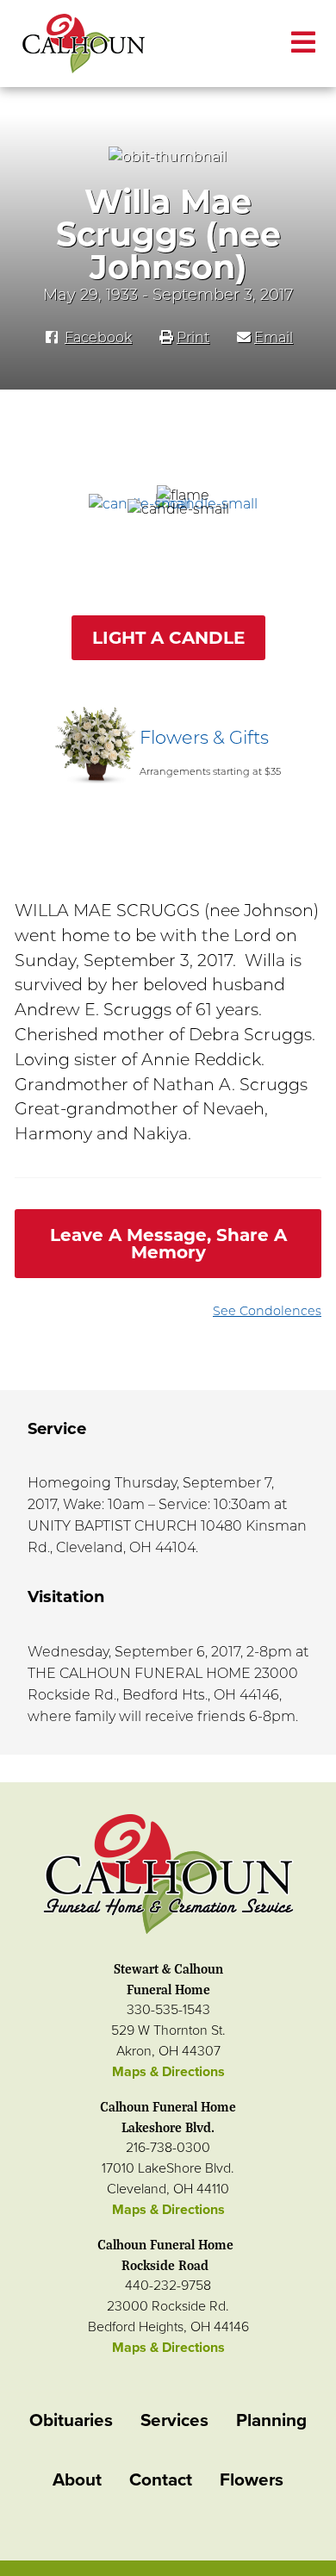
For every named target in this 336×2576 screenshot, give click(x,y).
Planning (271, 2420)
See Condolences (267, 1311)
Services (174, 2420)
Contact (161, 2480)
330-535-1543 (168, 2010)
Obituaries (71, 2420)
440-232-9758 (168, 2286)
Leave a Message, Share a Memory (168, 1244)
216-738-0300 (168, 2148)
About (77, 2480)
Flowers (252, 2480)
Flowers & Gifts (204, 737)
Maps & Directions (168, 2072)
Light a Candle (168, 638)
